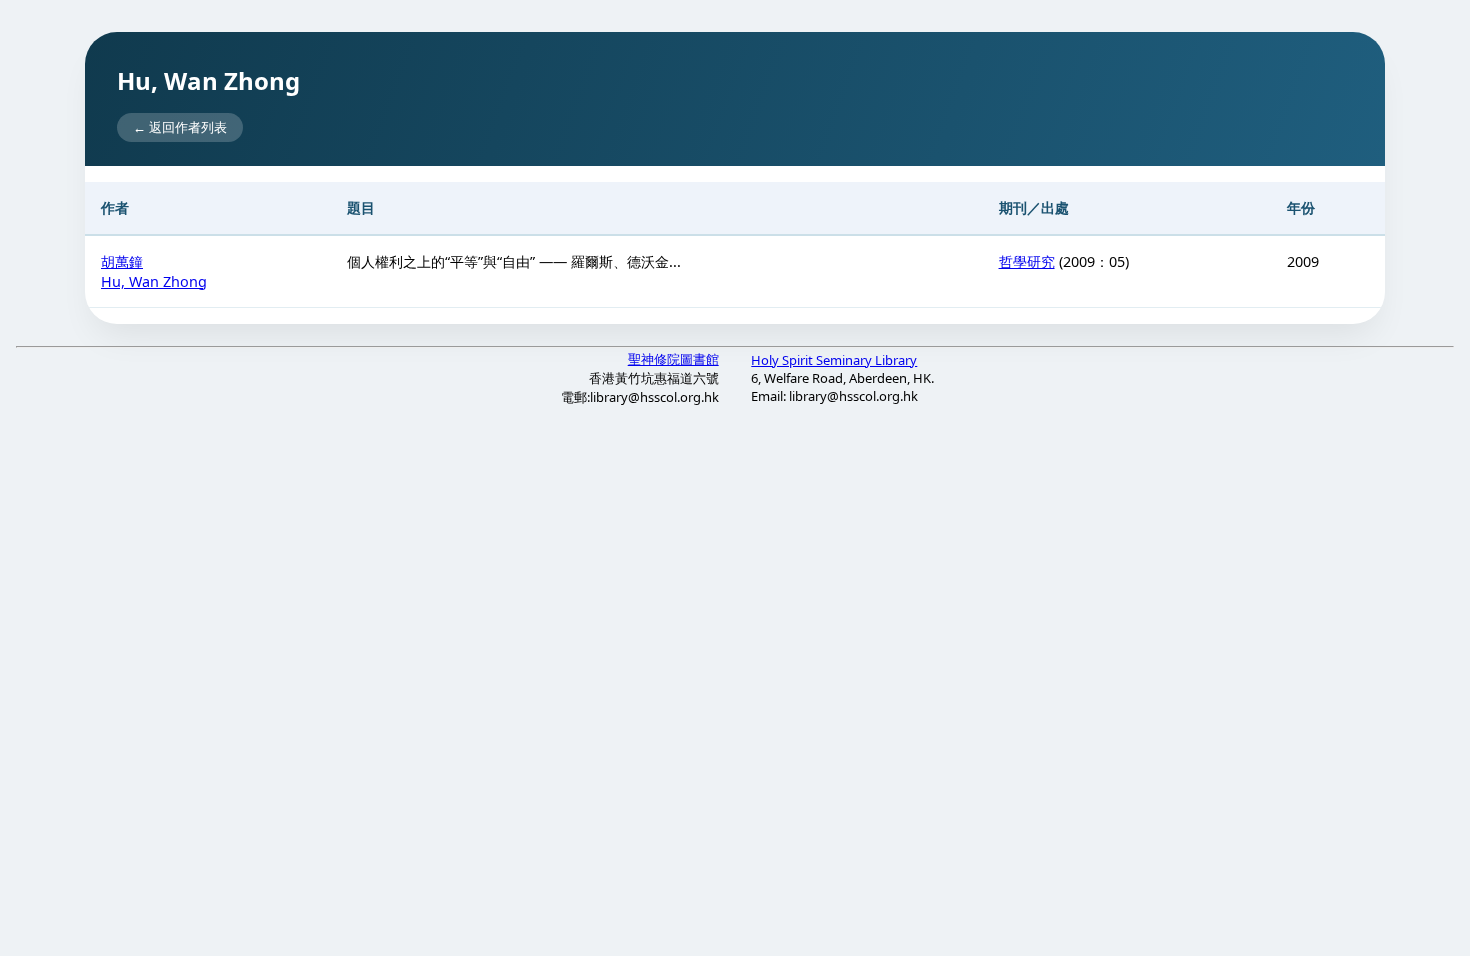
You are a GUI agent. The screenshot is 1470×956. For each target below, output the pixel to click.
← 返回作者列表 (180, 127)
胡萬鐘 (122, 261)
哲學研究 (1027, 261)
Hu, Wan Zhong (154, 281)
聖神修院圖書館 (673, 359)
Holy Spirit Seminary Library (834, 360)
